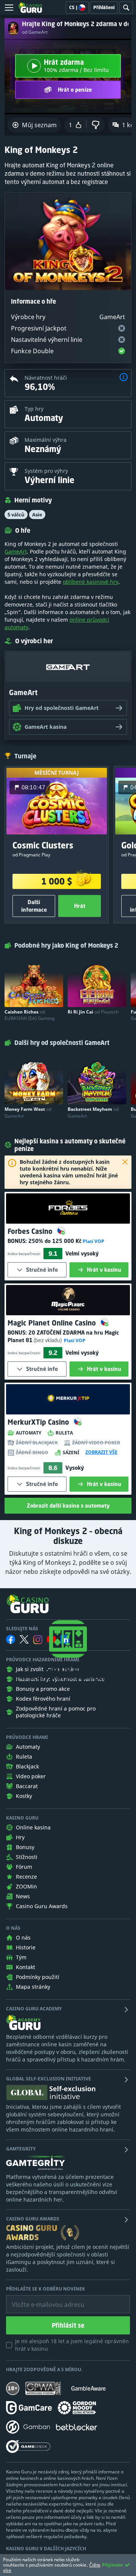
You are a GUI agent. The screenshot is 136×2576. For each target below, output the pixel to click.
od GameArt (35, 32)
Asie (37, 515)
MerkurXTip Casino (39, 1422)
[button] (124, 378)
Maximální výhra (46, 440)
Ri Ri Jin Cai (93, 1012)
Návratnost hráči (46, 378)
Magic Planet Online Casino (53, 1323)
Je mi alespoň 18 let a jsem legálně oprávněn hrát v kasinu (72, 2345)
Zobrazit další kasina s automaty (68, 1506)
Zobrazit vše (101, 1452)
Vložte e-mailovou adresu (41, 2299)
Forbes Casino (31, 1231)
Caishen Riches (29, 1015)
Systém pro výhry (46, 471)
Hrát (80, 906)
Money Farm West (28, 1112)
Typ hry (34, 409)
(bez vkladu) (48, 1340)
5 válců (16, 515)
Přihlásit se (68, 2325)
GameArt (16, 551)
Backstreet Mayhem (93, 1112)
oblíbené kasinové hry (90, 582)
